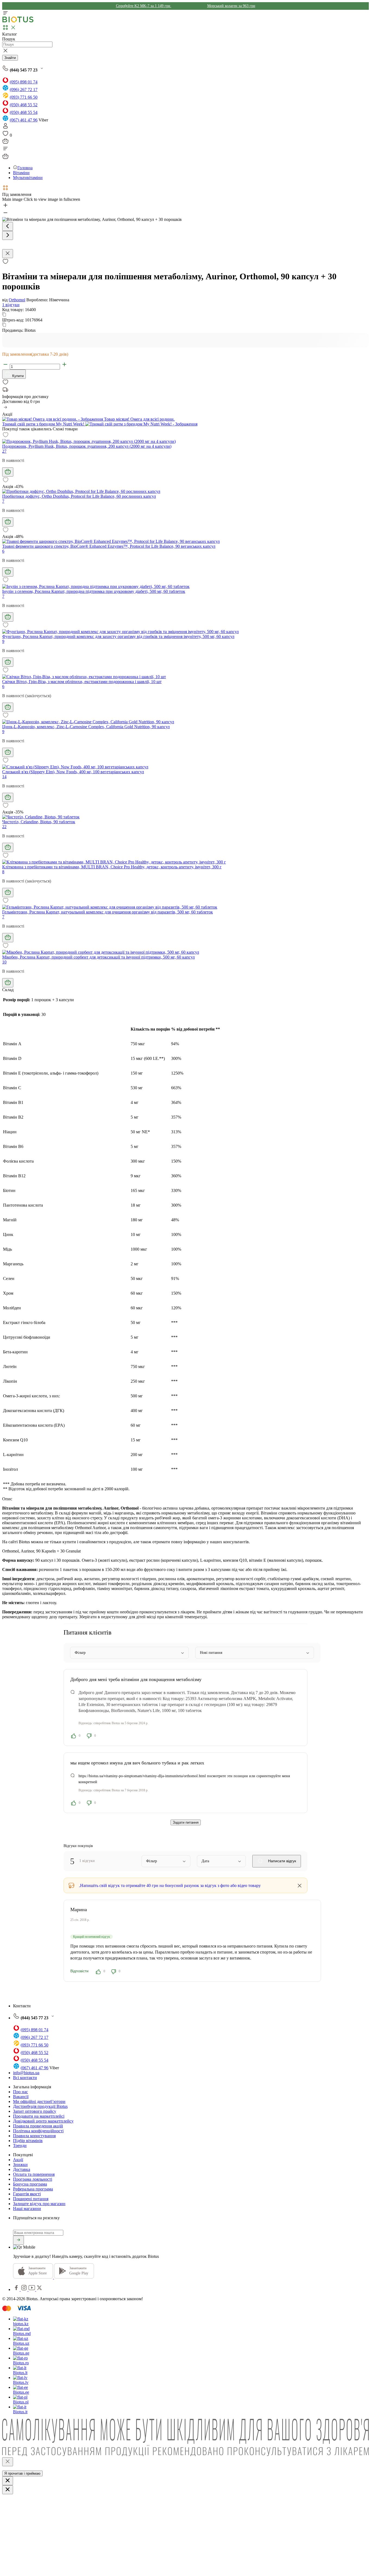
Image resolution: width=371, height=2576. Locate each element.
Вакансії (21, 2097)
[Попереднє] (8, 226)
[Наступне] (8, 235)
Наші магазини (27, 2209)
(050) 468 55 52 (24, 105)
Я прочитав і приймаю (22, 2473)
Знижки (20, 2165)
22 (4, 827)
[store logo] (18, 21)
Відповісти (79, 1971)
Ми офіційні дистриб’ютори (39, 2101)
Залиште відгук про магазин (39, 2204)
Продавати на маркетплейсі (39, 2116)
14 (4, 777)
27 (4, 451)
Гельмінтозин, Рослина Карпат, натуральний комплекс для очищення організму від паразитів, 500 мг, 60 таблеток (108, 912)
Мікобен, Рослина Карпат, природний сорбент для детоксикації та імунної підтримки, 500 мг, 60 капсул (98, 957)
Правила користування (34, 2136)
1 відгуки (11, 305)
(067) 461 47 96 (24, 120)
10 (4, 962)
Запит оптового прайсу (35, 2111)
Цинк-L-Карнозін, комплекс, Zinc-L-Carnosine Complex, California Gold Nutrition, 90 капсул (86, 727)
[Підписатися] (18, 2240)
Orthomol (17, 300)
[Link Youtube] (32, 2289)
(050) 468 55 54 (24, 112)
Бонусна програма (30, 2184)
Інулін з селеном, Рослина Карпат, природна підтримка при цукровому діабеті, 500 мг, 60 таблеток (94, 591)
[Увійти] (5, 128)
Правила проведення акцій (38, 2126)
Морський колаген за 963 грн (231, 6)
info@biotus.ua (26, 2073)
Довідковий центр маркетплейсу (43, 2121)
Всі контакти (25, 2078)
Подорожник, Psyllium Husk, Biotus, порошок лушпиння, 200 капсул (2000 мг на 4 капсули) (87, 446)
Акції (18, 2160)
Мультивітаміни (28, 178)
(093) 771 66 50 (24, 97)
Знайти (10, 58)
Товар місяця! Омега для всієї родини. (139, 419)
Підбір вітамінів (28, 2141)
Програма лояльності (33, 2179)
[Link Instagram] (25, 2289)
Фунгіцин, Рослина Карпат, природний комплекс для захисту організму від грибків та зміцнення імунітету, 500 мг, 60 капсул (118, 636)
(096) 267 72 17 (24, 90)
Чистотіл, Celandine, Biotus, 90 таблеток (39, 822)
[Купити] (8, 472)
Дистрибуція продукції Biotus (40, 2106)
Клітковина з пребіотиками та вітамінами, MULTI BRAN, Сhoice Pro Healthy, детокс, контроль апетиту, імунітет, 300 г (112, 867)
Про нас (21, 2092)
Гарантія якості (27, 2194)
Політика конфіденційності (38, 2131)
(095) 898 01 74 (24, 82)
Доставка (22, 2169)
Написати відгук (282, 1861)
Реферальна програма (33, 2189)
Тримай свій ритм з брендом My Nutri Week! (44, 424)
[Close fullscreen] (8, 254)
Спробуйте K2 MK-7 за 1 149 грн (144, 6)
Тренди (20, 2145)
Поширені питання (31, 2199)
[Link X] (39, 2289)
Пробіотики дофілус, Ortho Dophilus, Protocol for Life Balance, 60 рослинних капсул (79, 496)
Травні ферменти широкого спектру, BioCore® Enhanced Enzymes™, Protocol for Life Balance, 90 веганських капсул (109, 546)
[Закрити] (8, 2462)
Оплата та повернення (34, 2174)
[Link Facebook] (17, 2289)
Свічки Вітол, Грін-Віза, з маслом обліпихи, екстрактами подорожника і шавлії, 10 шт (82, 682)
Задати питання (186, 1822)
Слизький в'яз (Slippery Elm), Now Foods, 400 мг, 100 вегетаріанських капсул (73, 772)
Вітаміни (21, 173)
